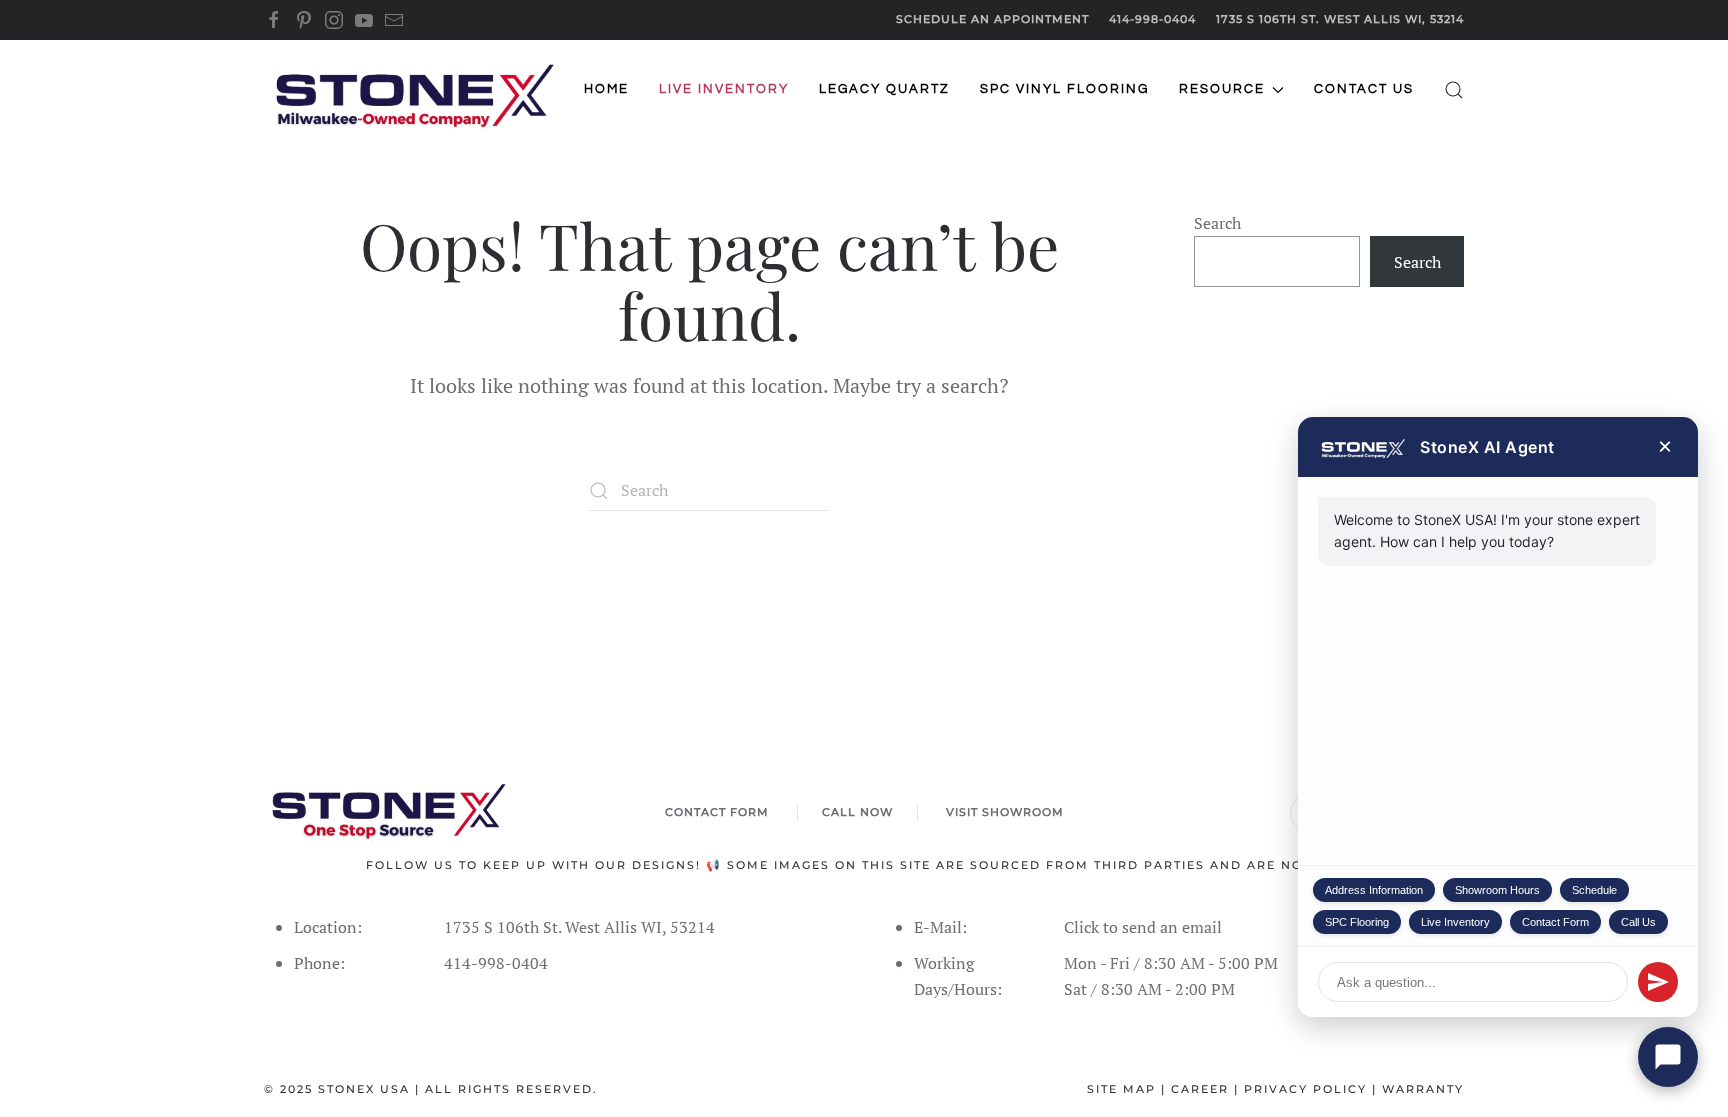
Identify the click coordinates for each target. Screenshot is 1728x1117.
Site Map (1121, 1089)
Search (1217, 223)
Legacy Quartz (884, 89)
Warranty (1423, 1089)
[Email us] (394, 19)
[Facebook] (274, 19)
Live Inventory (1455, 922)
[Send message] (1658, 982)
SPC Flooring (1357, 922)
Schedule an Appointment (992, 19)
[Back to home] (414, 90)
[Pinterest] (304, 19)
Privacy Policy (1305, 1089)
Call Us (1638, 922)
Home (606, 89)
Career (1200, 1089)
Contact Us (1364, 89)
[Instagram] (334, 19)
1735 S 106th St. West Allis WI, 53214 (1340, 19)
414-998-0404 (1152, 19)
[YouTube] (364, 19)
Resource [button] (1222, 89)
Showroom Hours (1497, 890)
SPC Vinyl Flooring (1064, 89)
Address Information (1374, 890)
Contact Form (1555, 922)
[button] (1454, 90)
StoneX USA (364, 1089)
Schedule (1594, 890)
